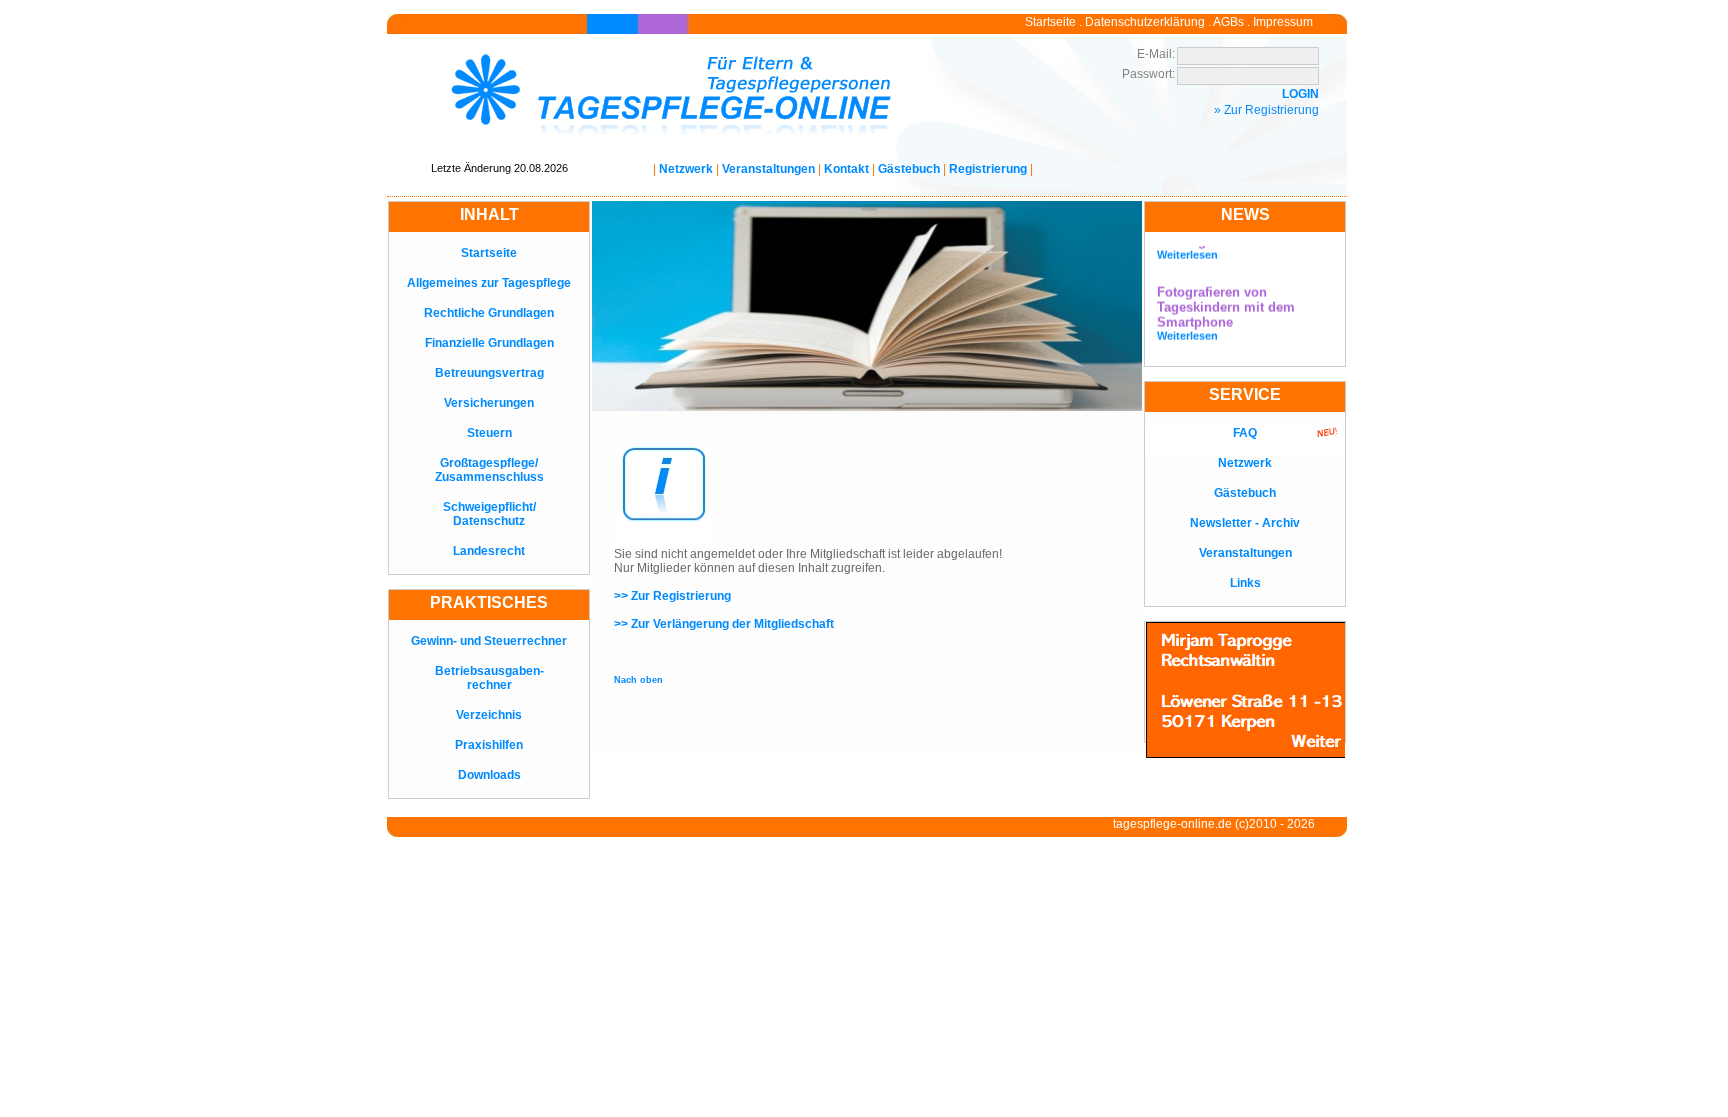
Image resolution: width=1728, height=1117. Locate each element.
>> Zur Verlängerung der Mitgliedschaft (724, 624)
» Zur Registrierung (1266, 110)
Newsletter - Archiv (1245, 523)
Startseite (1050, 22)
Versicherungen (489, 403)
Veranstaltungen (768, 169)
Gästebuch (909, 169)
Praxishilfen (489, 745)
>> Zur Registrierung (672, 596)
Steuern (489, 433)
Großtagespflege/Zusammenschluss (489, 470)
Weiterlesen (1187, 248)
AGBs (1228, 22)
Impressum (1283, 22)
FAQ (1245, 433)
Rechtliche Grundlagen (489, 313)
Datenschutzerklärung (1145, 22)
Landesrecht (489, 551)
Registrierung (988, 169)
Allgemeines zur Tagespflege (489, 283)
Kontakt (846, 169)
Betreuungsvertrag (489, 373)
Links (1245, 583)
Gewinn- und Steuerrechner (489, 641)
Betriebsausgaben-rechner (489, 678)
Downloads (489, 775)
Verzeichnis (489, 715)
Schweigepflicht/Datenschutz (489, 514)
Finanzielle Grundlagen (489, 343)
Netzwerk (686, 169)
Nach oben (638, 680)
